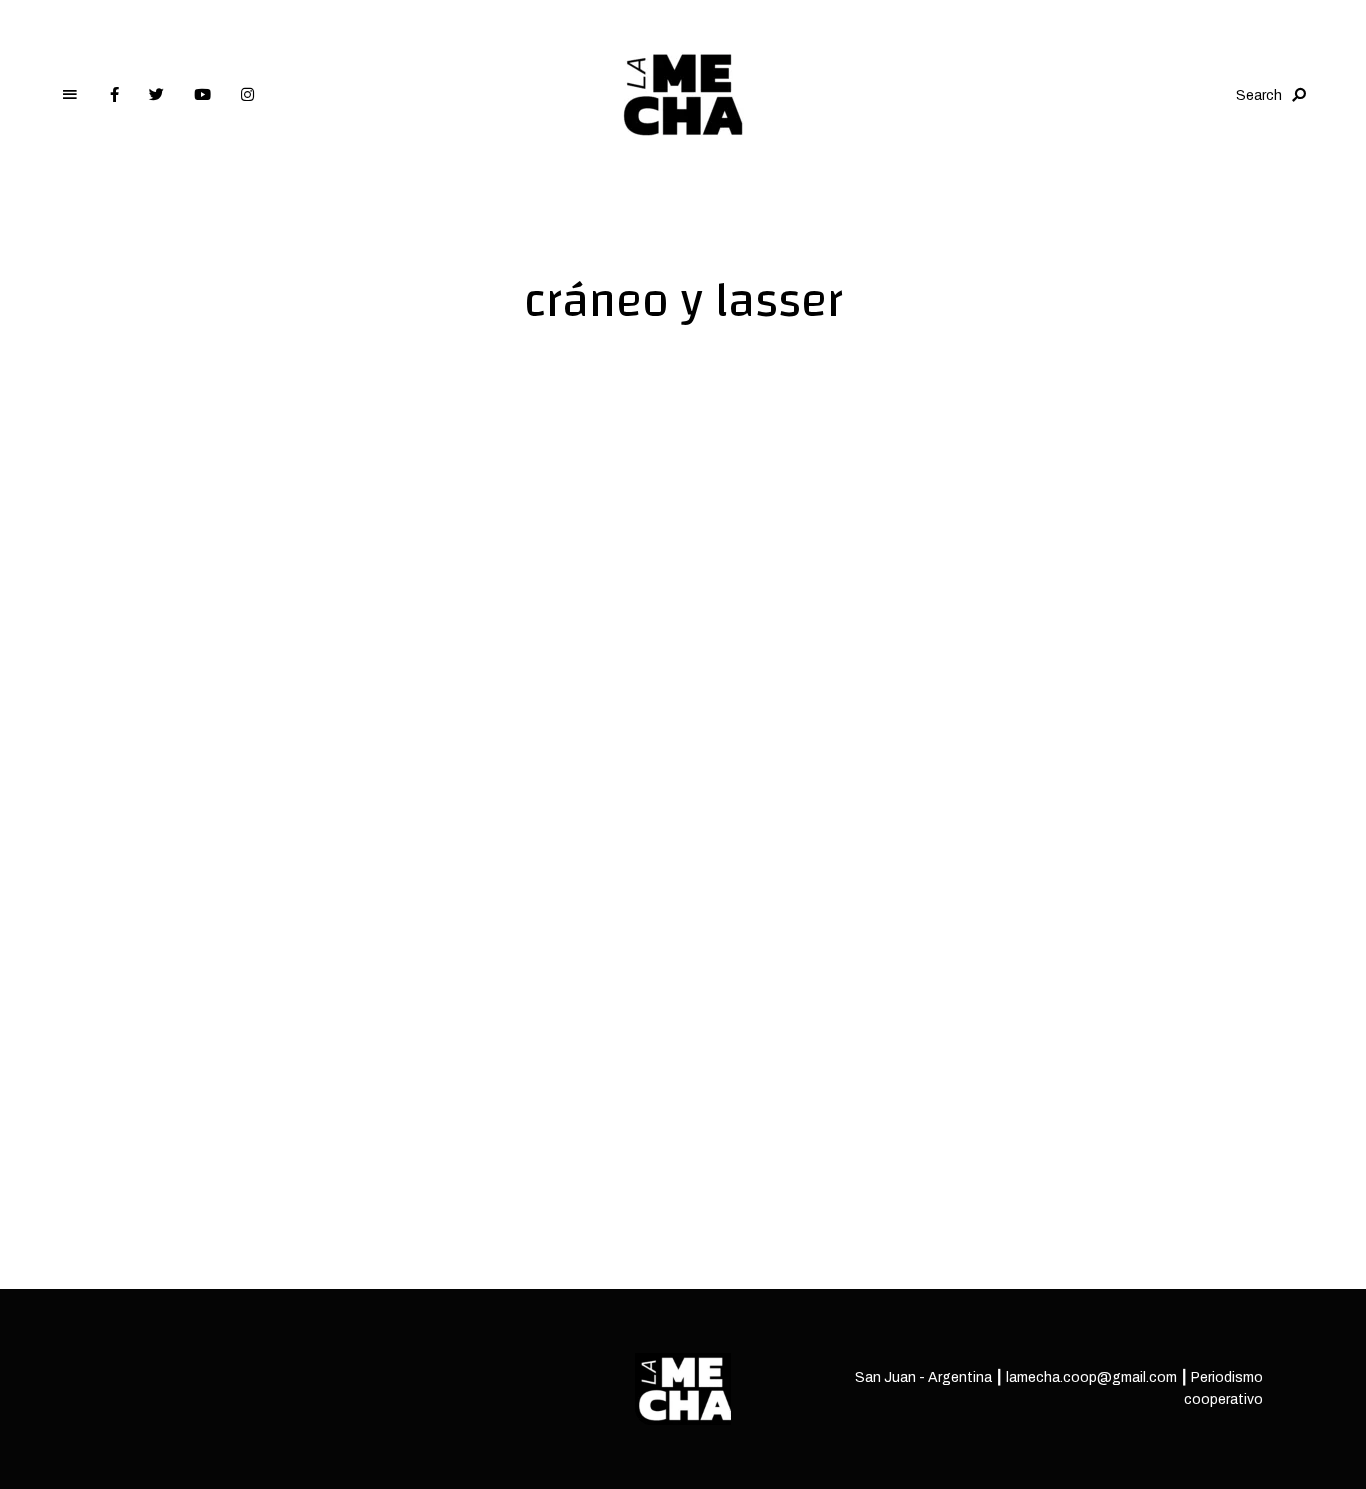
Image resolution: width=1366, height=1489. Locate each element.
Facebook (114, 95)
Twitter (156, 95)
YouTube (202, 95)
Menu (70, 95)
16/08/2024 (138, 1164)
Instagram (247, 95)
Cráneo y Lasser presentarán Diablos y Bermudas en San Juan (291, 1083)
